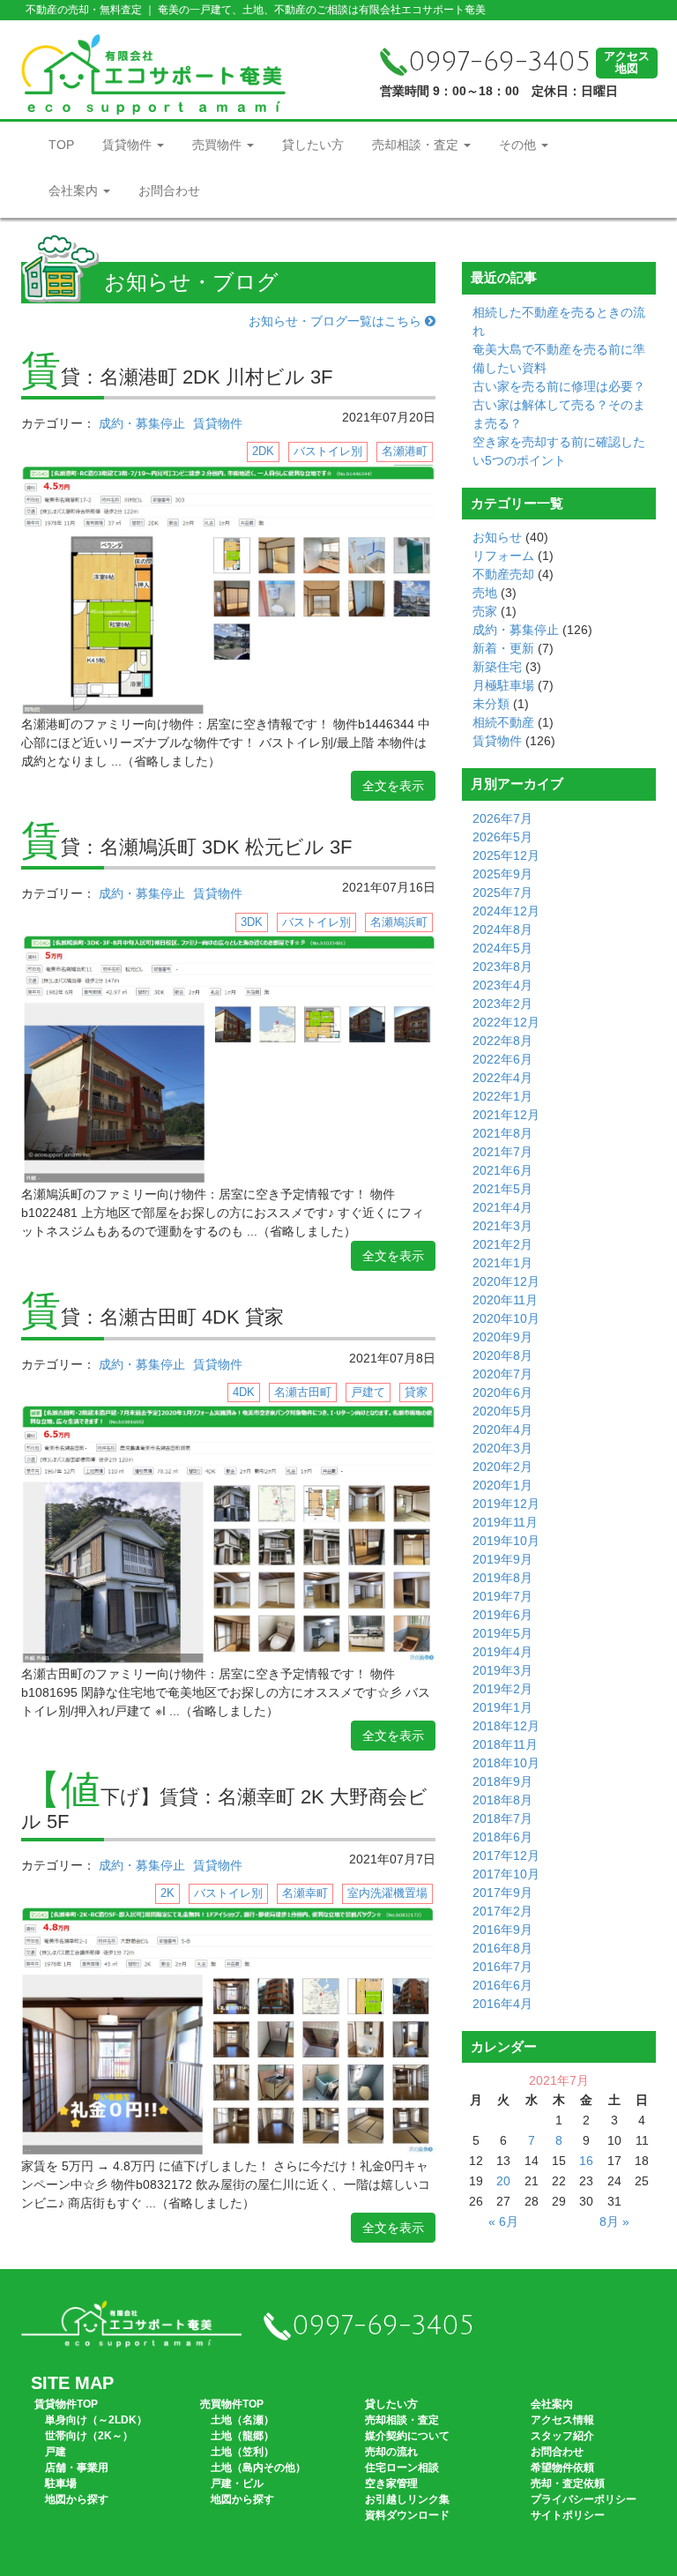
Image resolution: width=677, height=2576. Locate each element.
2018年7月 (502, 1818)
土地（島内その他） (258, 2468)
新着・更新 (503, 648)
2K (167, 1893)
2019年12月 (506, 1504)
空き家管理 (391, 2483)
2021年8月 (502, 1133)
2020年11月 (505, 1300)
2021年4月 (502, 1207)
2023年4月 (502, 985)
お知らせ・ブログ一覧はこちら (337, 321)
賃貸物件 (129, 145)
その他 (519, 145)
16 (586, 2161)
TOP (61, 145)
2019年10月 (506, 1541)
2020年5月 (502, 1411)
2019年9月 (502, 1559)
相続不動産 (503, 722)
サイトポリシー (568, 2515)
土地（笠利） (242, 2452)
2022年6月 (502, 1059)
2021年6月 (502, 1170)
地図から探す (77, 2499)
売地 (485, 593)
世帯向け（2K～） (89, 2436)
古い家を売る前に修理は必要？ (559, 386)
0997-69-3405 (499, 62)
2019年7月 (502, 1596)
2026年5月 (502, 837)
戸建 (56, 2452)
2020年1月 (502, 1485)
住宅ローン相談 (402, 2468)
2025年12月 (506, 855)
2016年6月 (502, 1985)
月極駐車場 (503, 685)
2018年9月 (502, 1781)
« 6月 (503, 2221)
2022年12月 (506, 1022)
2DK (263, 451)
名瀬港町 (405, 451)
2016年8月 (502, 1948)
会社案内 (75, 190)
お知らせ (497, 537)
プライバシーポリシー (584, 2499)
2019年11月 (505, 1522)
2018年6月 (502, 1837)
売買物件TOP (232, 2404)
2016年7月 (502, 1967)
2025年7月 (502, 892)
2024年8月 (502, 930)
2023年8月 (502, 967)
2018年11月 (505, 1744)
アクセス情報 (562, 2420)
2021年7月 (502, 1152)
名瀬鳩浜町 (399, 922)
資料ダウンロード (407, 2515)
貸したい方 (313, 145)
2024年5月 (502, 948)
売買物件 (219, 145)
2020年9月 (502, 1337)
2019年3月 (502, 1670)
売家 (485, 611)
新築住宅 (497, 667)
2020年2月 (502, 1467)
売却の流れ (391, 2452)
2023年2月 (502, 1004)
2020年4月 (502, 1430)
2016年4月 (502, 2004)
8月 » (614, 2221)
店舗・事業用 (77, 2468)
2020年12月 (506, 1281)
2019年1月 (502, 1707)
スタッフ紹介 (562, 2436)
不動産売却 (503, 574)
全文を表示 (393, 786)
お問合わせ (169, 190)
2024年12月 (506, 911)
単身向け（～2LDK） (96, 2420)
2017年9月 (502, 1893)
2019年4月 (502, 1652)
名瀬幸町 (305, 1893)
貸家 (416, 1392)
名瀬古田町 (303, 1392)
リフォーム (503, 556)
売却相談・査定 (417, 145)
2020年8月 (502, 1355)
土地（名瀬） (242, 2420)
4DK (244, 1392)
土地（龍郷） (242, 2436)
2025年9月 (502, 874)
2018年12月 (506, 1726)
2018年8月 (502, 1800)
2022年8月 (502, 1041)
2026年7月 (502, 818)
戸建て (368, 1392)
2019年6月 (502, 1615)
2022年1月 (502, 1096)
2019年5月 (502, 1633)
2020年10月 (506, 1318)
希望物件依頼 (562, 2468)
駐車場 (61, 2483)
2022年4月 (502, 1078)
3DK (252, 922)
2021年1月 (502, 1263)
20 (503, 2181)
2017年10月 (506, 1874)
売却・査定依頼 (568, 2483)
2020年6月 (502, 1393)
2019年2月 (502, 1689)
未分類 (491, 704)
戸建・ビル (237, 2483)
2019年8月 (502, 1578)
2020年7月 (502, 1374)
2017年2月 (502, 1911)
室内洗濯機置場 (387, 1893)
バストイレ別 (328, 451)
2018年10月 (506, 1763)
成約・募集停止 (142, 423)
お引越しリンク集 (407, 2499)
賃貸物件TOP (66, 2404)
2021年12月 (506, 1115)
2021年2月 (502, 1244)
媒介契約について (407, 2436)
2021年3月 (502, 1226)
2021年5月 (502, 1189)
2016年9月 (502, 1930)
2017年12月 (506, 1855)
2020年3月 (502, 1448)
